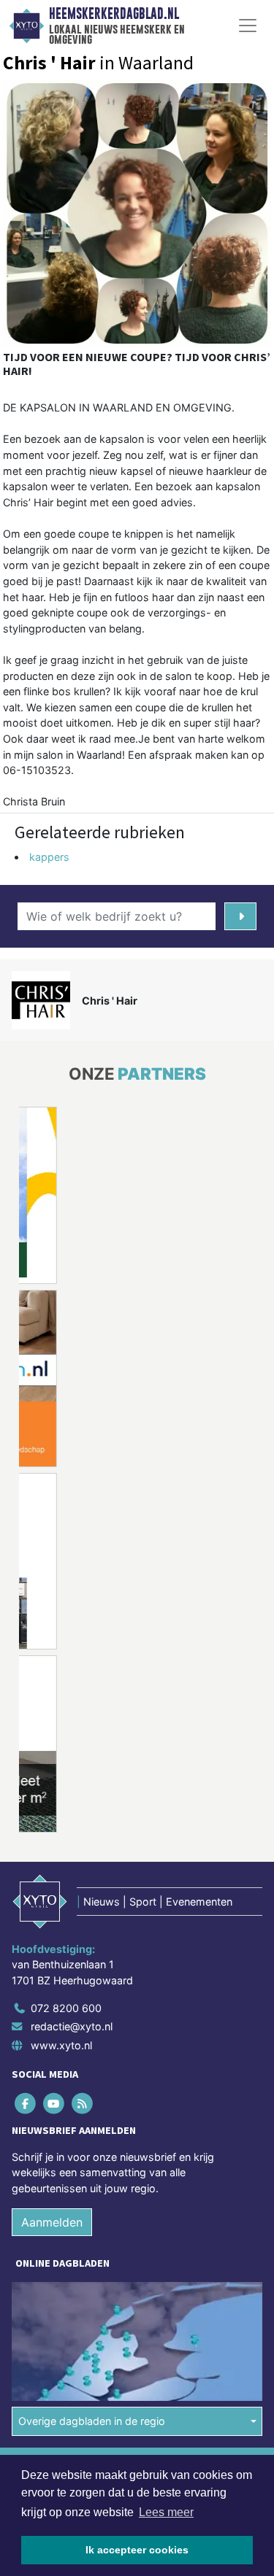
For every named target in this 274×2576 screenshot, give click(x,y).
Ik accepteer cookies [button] (137, 2550)
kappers (49, 857)
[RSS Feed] (83, 2103)
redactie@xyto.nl (72, 2026)
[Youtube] (54, 2103)
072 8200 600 (66, 2008)
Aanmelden (52, 2222)
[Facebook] (26, 2103)
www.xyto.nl (61, 2045)
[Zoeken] (241, 916)
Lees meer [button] (166, 2512)
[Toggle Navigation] (248, 26)
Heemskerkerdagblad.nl (114, 14)
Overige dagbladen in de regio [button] (92, 2421)
